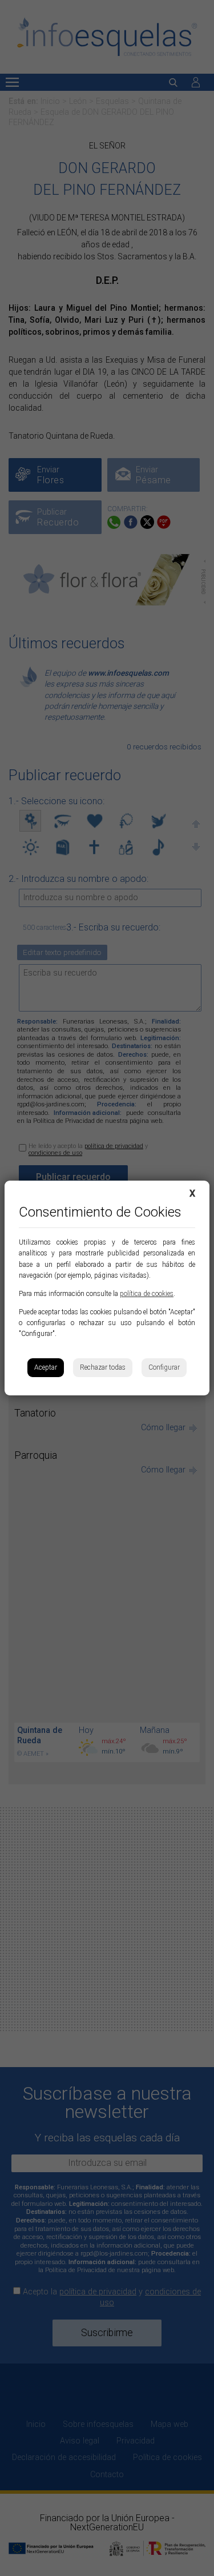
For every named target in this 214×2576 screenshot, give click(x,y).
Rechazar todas (103, 1367)
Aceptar (46, 1367)
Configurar (164, 1367)
